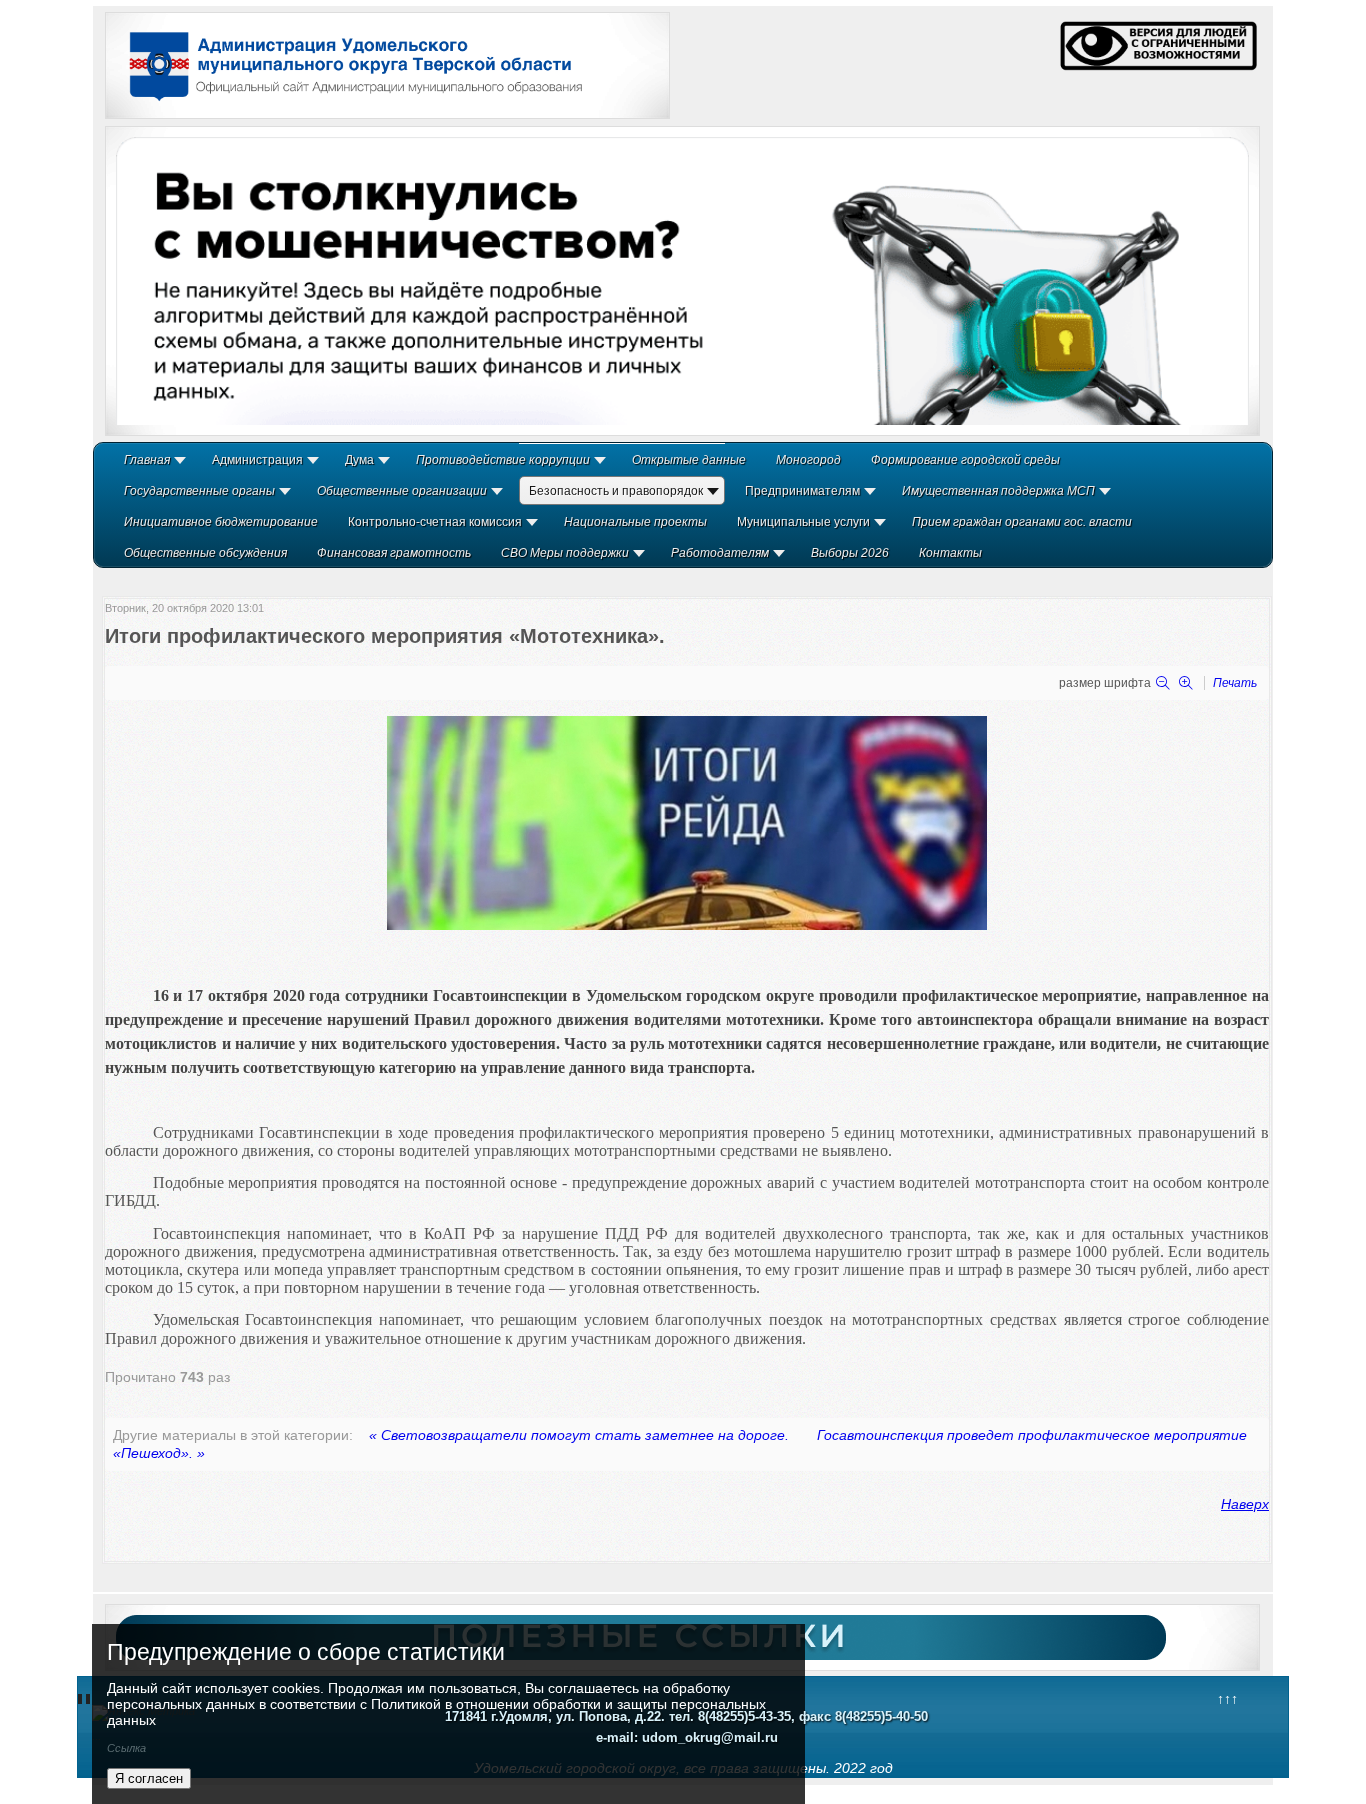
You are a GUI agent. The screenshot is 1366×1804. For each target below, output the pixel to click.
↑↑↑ (1227, 1699)
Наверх (1245, 1504)
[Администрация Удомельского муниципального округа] (349, 103)
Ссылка (126, 1748)
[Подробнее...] (682, 281)
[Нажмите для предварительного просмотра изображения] (687, 925)
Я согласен (149, 1778)
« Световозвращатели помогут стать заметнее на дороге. (579, 1435)
